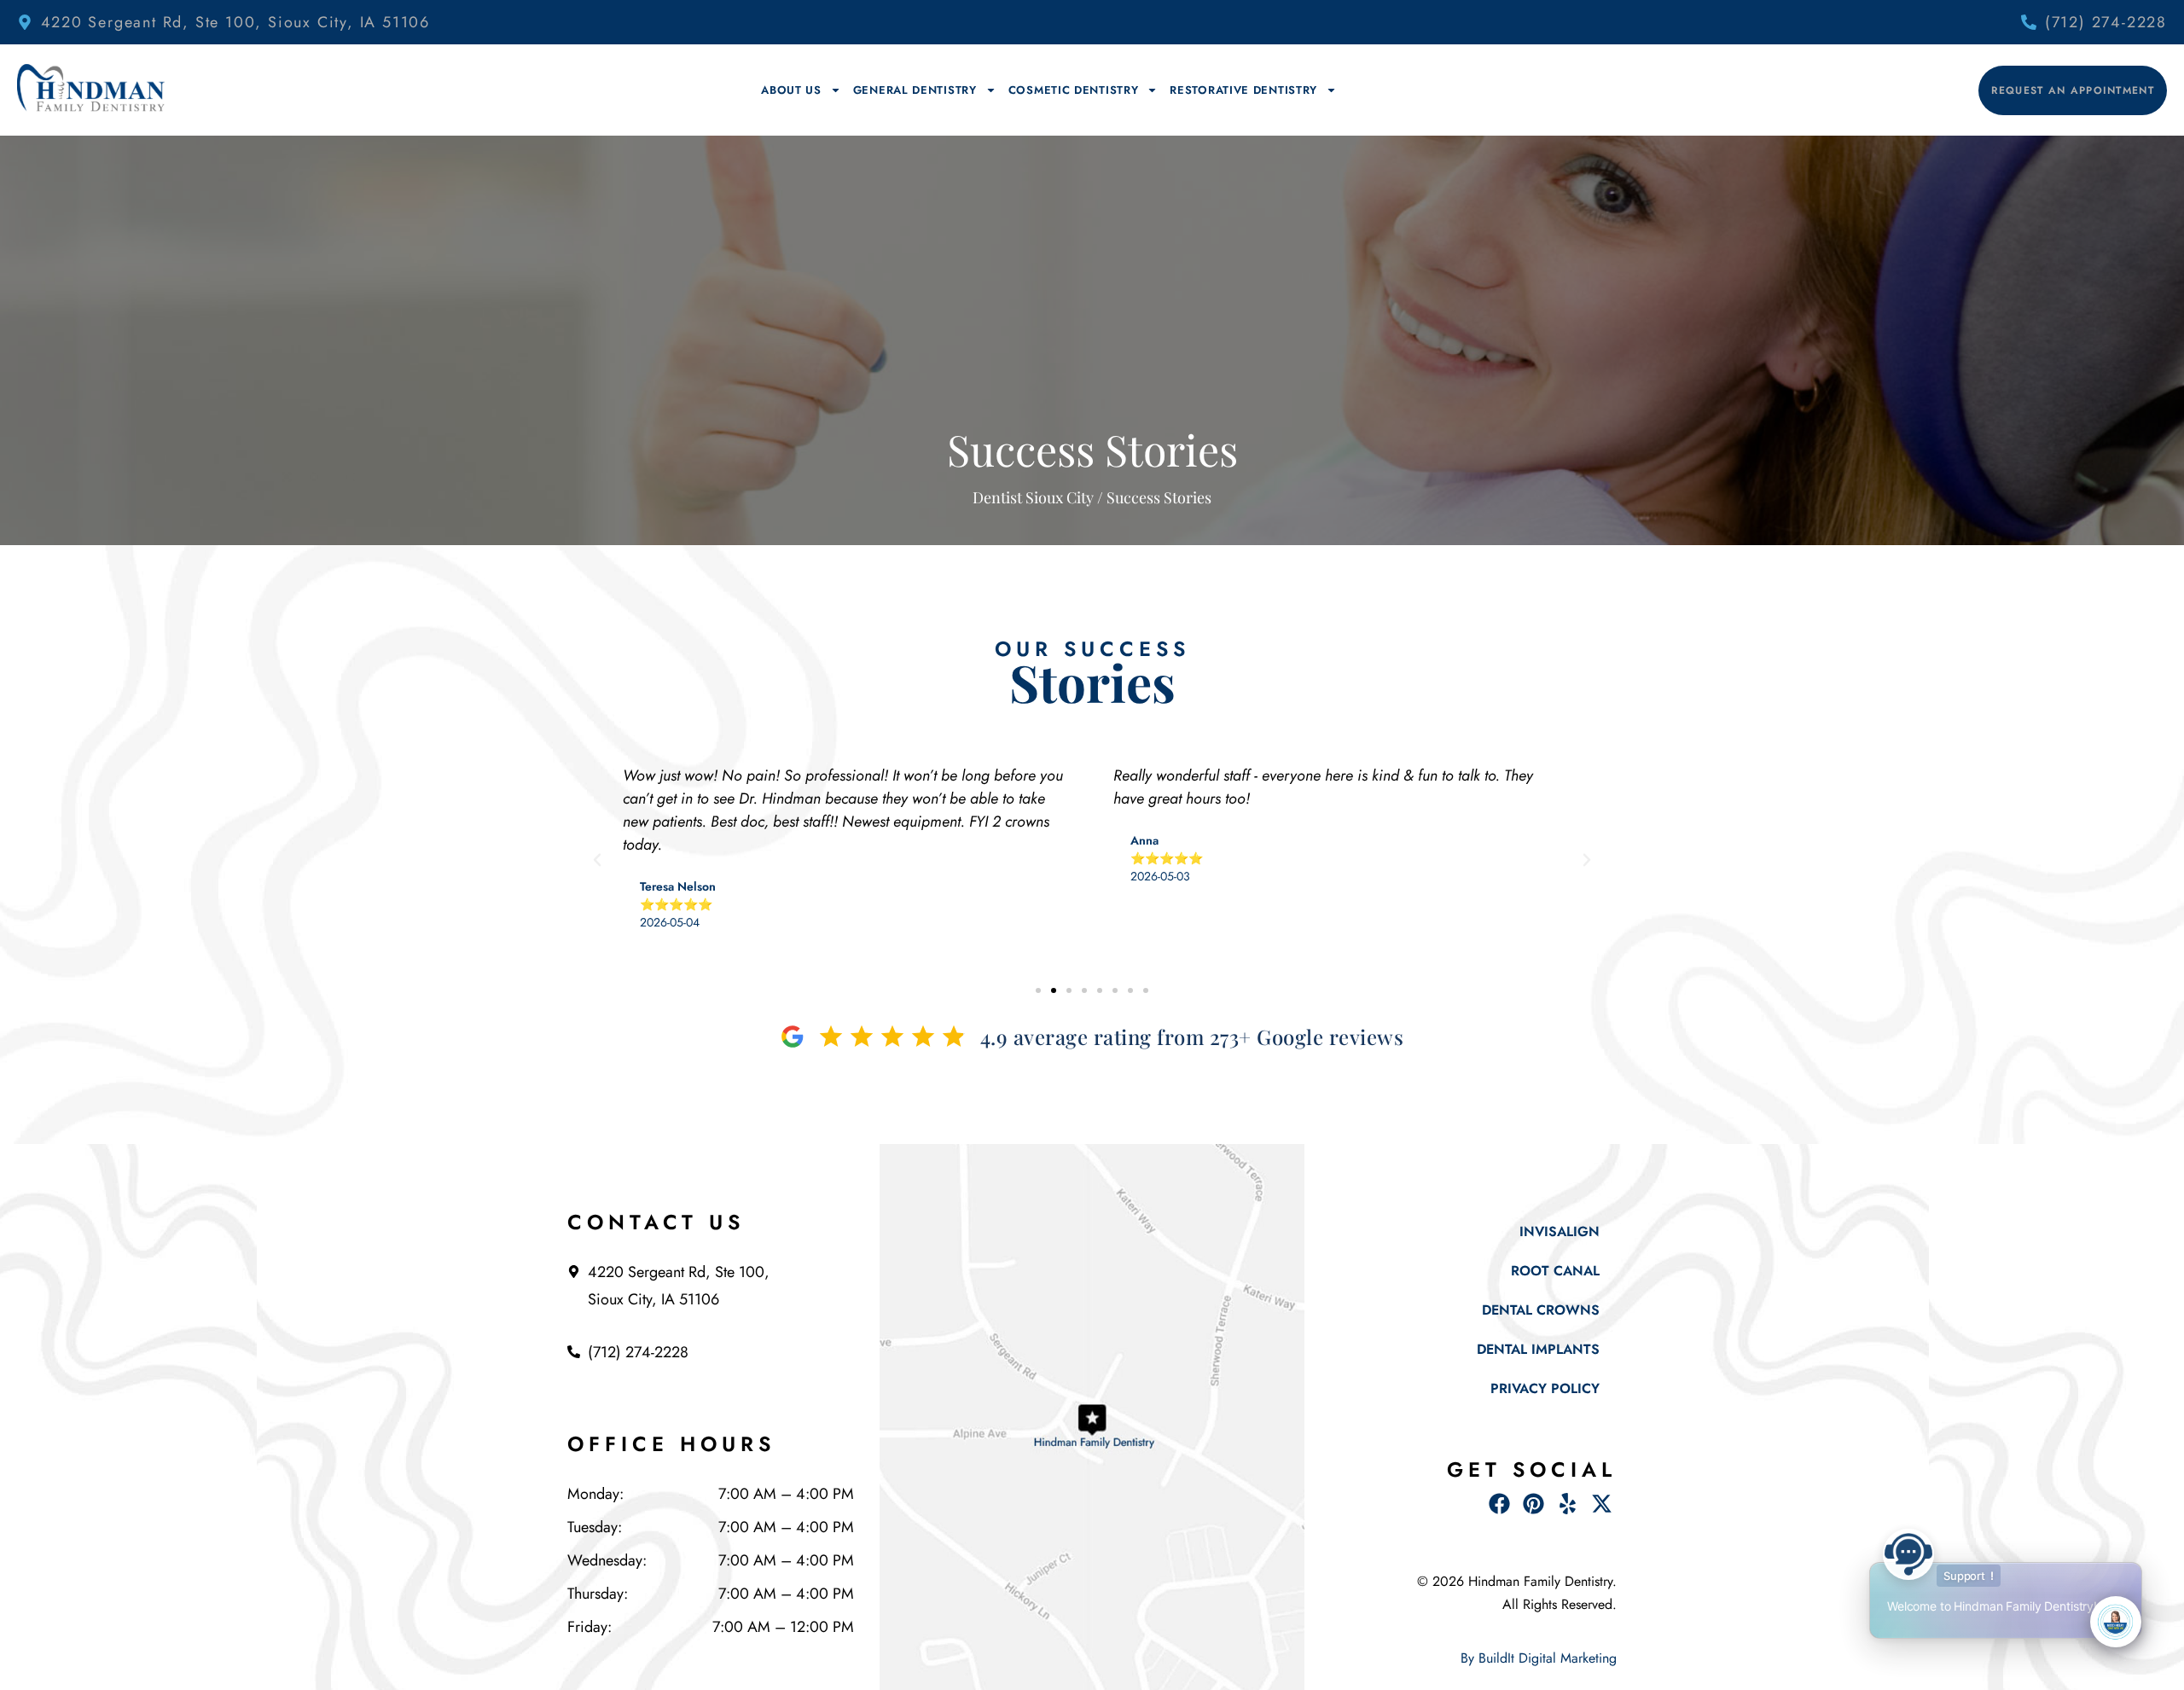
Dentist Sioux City (1033, 497)
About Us (791, 90)
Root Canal (1555, 1271)
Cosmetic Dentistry (1074, 90)
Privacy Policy (1545, 1388)
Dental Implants (1538, 1349)
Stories (1092, 682)
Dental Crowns (1541, 1310)
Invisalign (1560, 1231)
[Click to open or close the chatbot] (2116, 1622)
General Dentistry (915, 90)
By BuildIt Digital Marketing (1539, 1658)
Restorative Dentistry (1243, 90)
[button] (597, 860)
